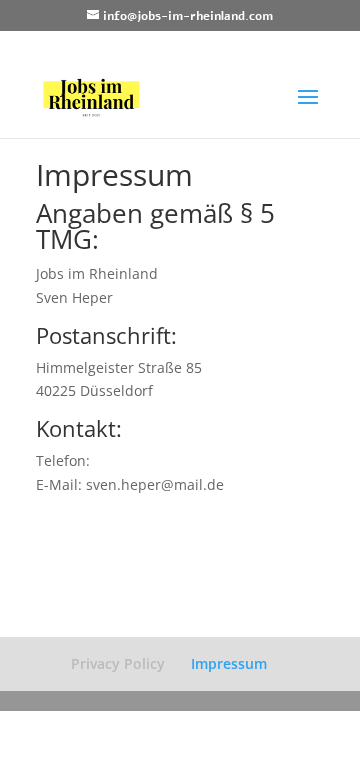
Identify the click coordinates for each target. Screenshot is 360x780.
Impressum (229, 663)
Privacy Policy (118, 663)
